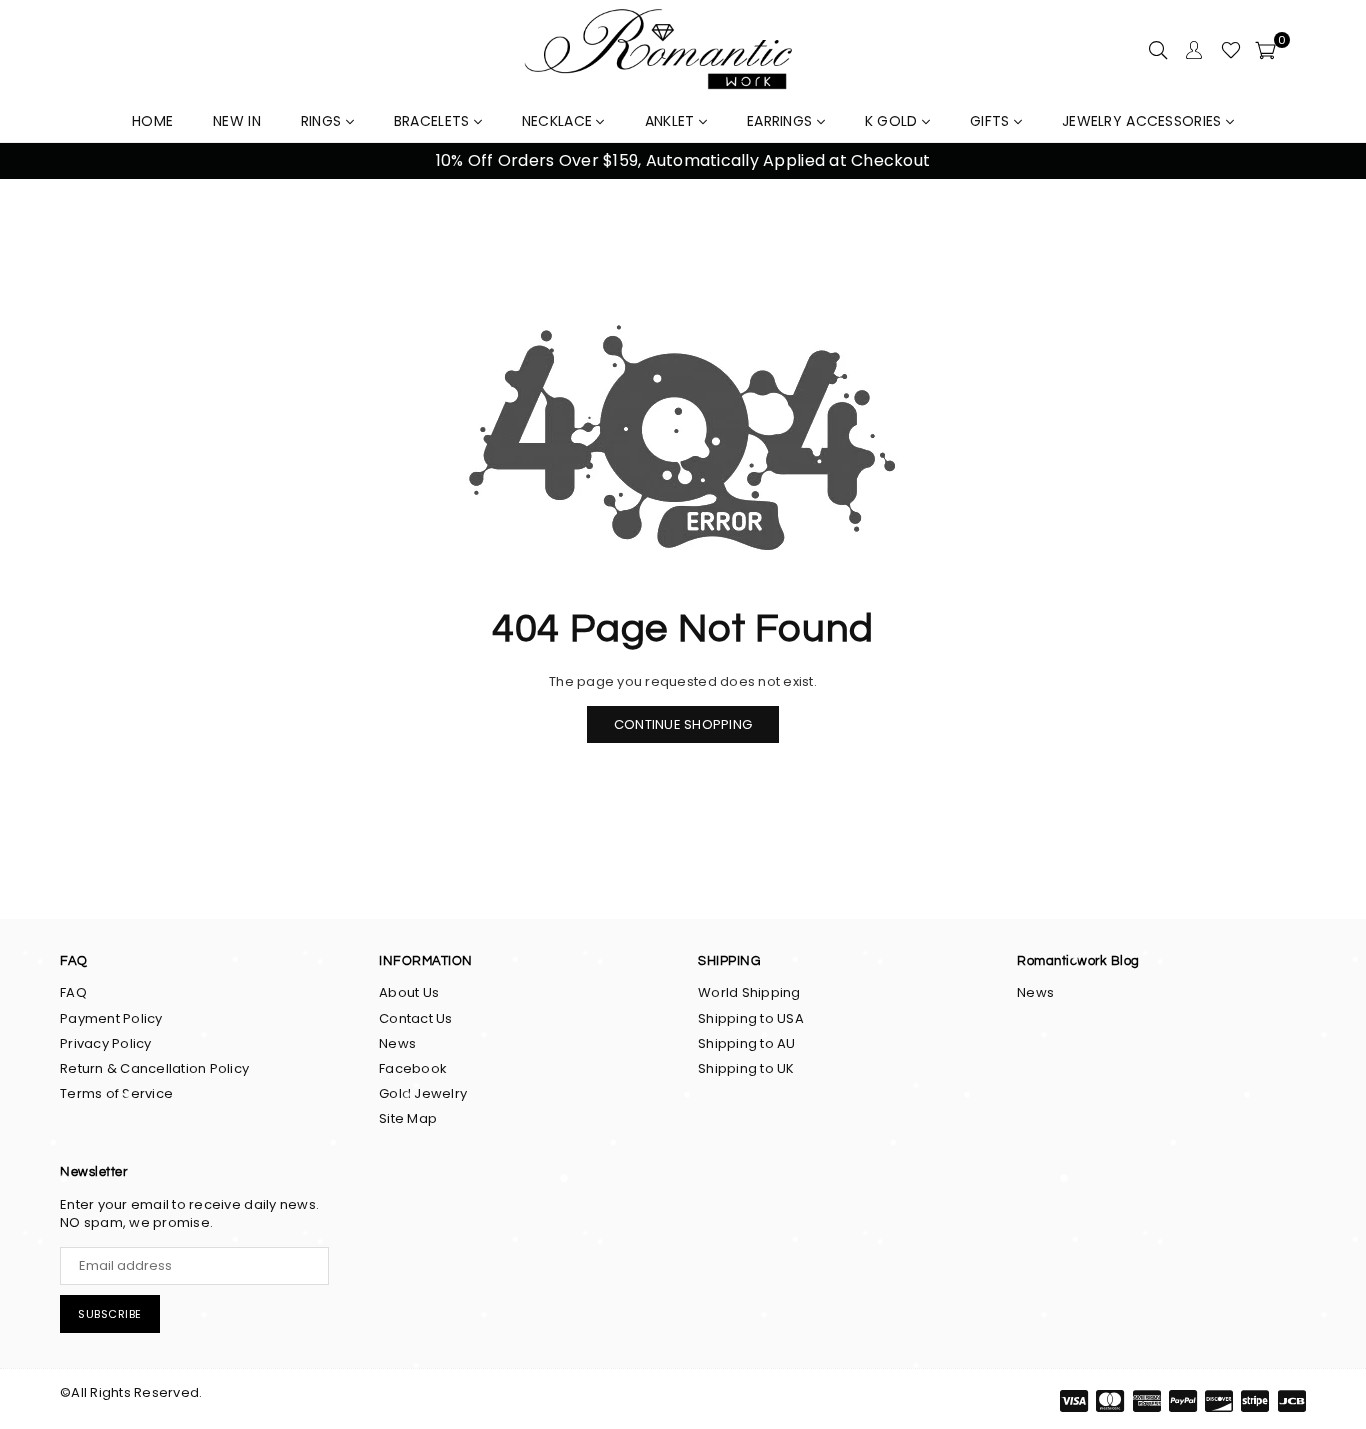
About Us (409, 992)
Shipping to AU (747, 1043)
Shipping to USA (751, 1018)
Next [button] (1326, 161)
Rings (323, 121)
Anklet (672, 121)
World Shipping (749, 992)
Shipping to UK (746, 1068)
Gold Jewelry (423, 1093)
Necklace (559, 121)
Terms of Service (116, 1093)
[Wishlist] (1231, 50)
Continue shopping (683, 724)
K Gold (893, 121)
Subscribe (110, 1314)
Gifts (992, 121)
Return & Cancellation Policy (154, 1068)
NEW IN (237, 121)
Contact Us (416, 1018)
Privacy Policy (106, 1043)
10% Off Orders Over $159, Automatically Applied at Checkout (683, 160)
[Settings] (1194, 50)
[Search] (1158, 50)
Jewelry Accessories (1144, 121)
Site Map (408, 1118)
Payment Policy (111, 1018)
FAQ (73, 992)
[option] (683, 161)
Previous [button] (39, 161)
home (152, 121)
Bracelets (434, 121)
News (397, 1043)
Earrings (782, 121)
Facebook (413, 1068)
